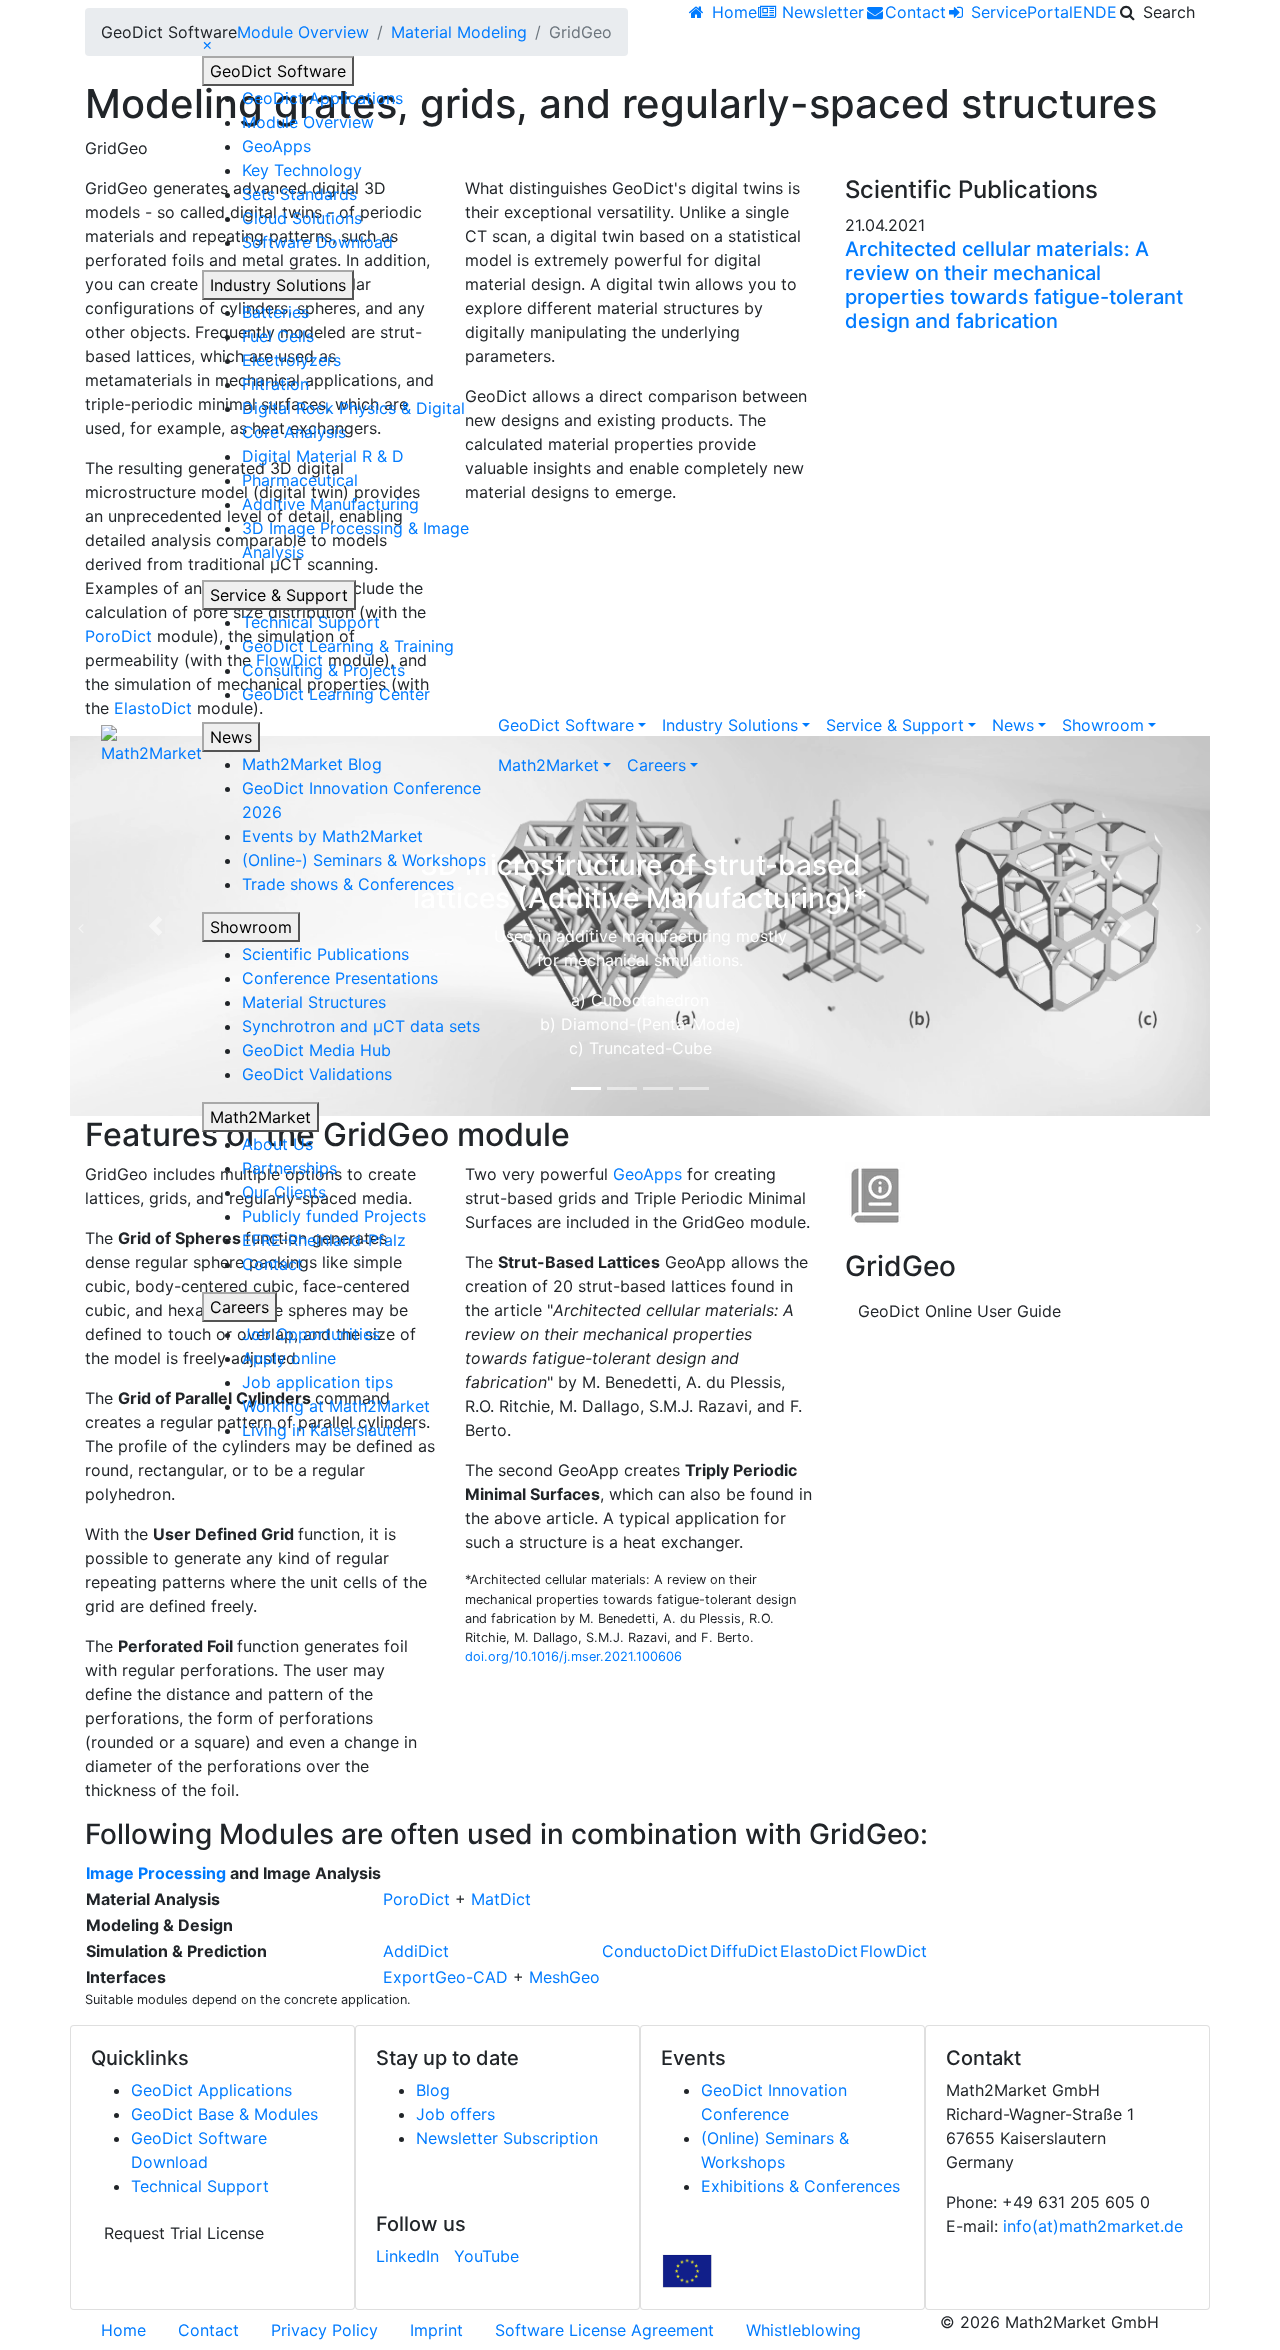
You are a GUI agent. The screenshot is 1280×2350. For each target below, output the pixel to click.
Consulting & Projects (323, 670)
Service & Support (279, 595)
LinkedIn (407, 2256)
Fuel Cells (278, 336)
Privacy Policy (324, 2330)
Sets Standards (299, 194)
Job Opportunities (311, 1334)
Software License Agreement (604, 2330)
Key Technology (302, 170)
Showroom (251, 927)
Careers (239, 1307)
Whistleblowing (803, 2330)
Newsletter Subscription (507, 2138)
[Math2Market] (151, 745)
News (231, 737)
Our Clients (284, 1192)
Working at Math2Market (336, 1406)
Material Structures (314, 1002)
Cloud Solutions (302, 218)
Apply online (289, 1358)
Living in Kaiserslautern (329, 1430)
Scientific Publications (325, 954)
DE (1106, 12)
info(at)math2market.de (1093, 2226)
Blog (433, 2090)
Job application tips (317, 1382)
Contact (272, 1264)
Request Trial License (184, 2233)
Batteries (275, 312)
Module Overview (308, 122)
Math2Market (260, 1117)
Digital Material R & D (323, 456)
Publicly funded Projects (334, 1216)
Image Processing (156, 1873)
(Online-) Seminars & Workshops (364, 860)
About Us (277, 1144)
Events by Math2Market (332, 836)
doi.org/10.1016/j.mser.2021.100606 (573, 1656)
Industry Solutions (278, 285)
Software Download (317, 242)
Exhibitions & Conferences (800, 2186)
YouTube (486, 2256)
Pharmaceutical (300, 480)
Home (123, 2330)
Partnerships (289, 1168)
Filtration (275, 384)
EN (1084, 12)
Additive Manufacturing (330, 504)
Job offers (455, 2114)
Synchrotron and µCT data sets (361, 1026)
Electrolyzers (291, 360)
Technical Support (311, 622)
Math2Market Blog (312, 764)
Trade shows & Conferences (348, 884)
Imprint (436, 2330)
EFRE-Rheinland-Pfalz (324, 1240)
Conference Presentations (340, 978)
